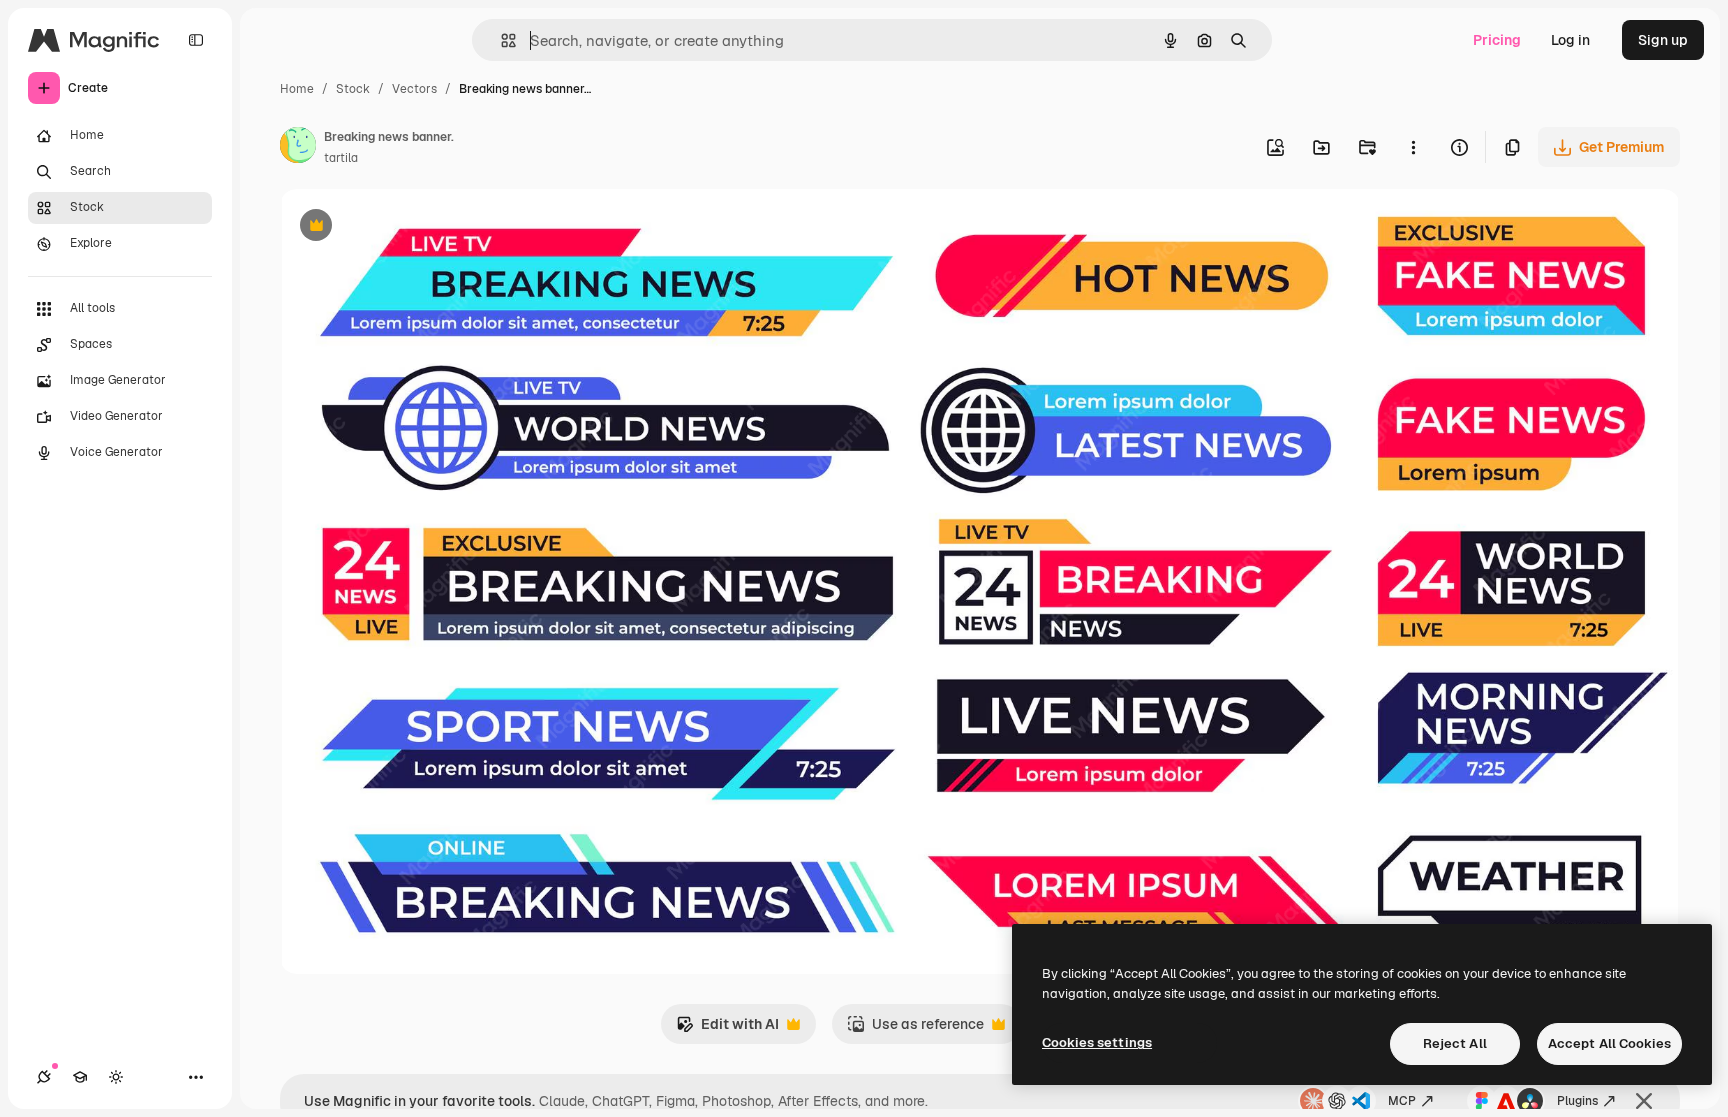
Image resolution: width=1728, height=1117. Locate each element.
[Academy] (80, 1077)
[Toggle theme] (116, 1077)
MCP (1402, 1101)
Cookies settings (1097, 1042)
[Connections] (44, 1077)
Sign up (1663, 40)
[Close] (1644, 1101)
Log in (1570, 40)
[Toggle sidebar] (196, 40)
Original (408, 227)
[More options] (1413, 147)
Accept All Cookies (1609, 1043)
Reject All (1455, 1043)
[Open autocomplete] (500, 40)
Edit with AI (727, 1029)
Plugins (1577, 1101)
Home (297, 89)
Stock (353, 89)
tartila (341, 158)
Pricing (1497, 40)
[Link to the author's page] (298, 148)
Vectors (414, 89)
